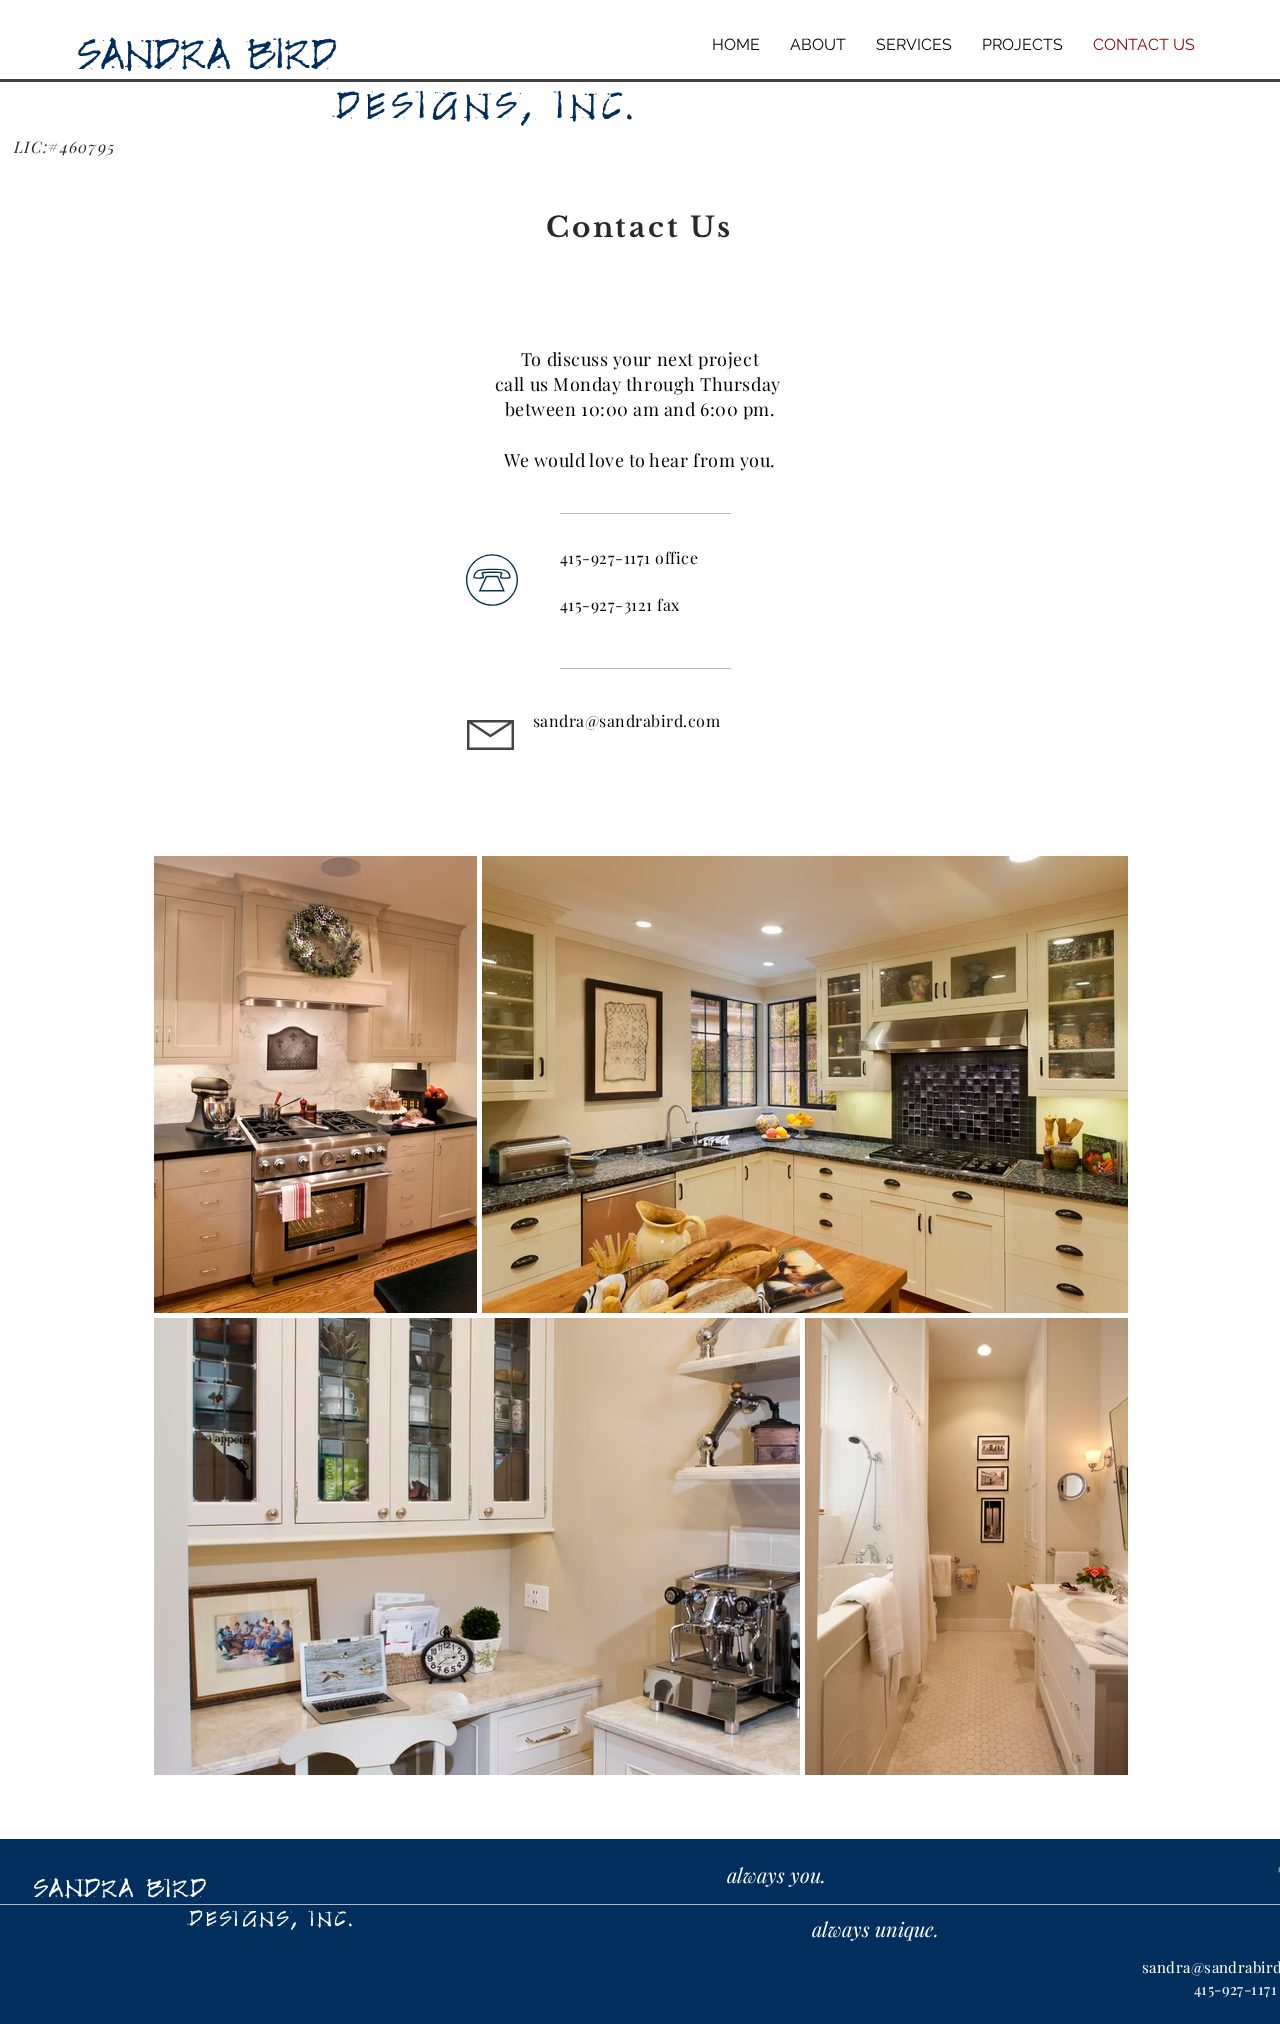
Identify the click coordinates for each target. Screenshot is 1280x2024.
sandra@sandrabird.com (626, 720)
